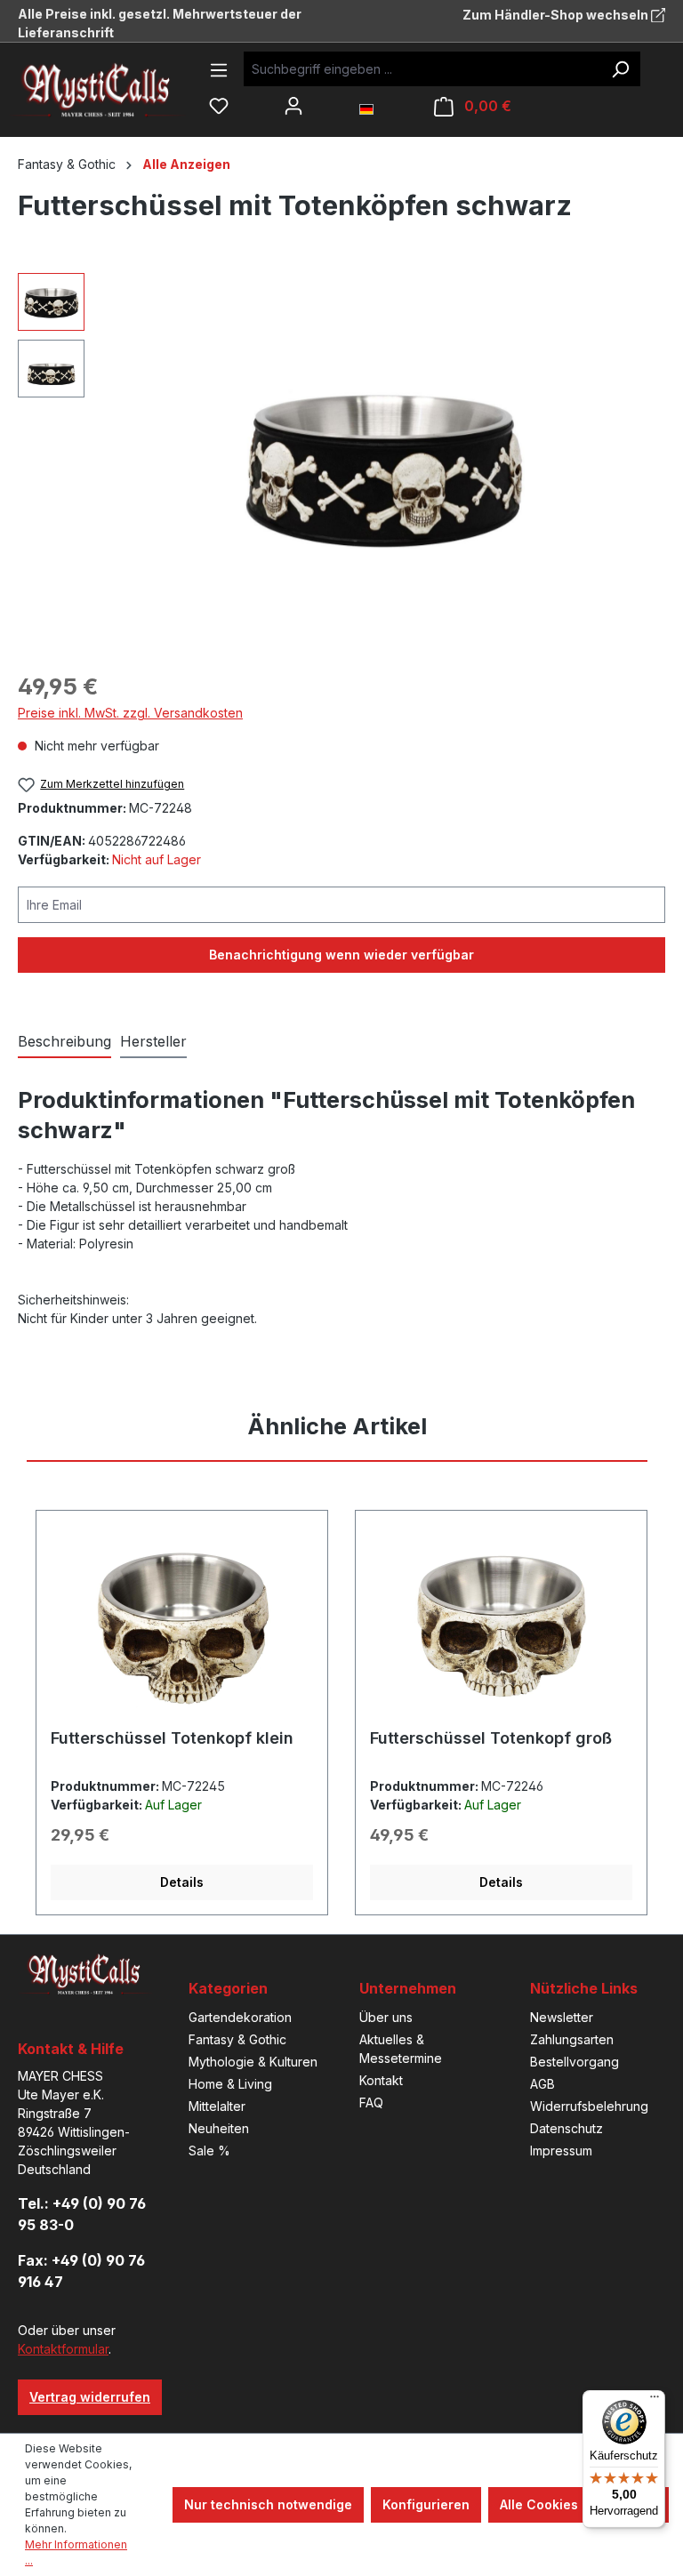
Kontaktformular (63, 2349)
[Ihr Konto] (293, 106)
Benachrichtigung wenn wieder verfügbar (341, 955)
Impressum (561, 2151)
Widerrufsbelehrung (589, 2106)
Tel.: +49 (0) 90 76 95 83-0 (82, 2214)
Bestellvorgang (575, 2062)
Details (182, 1882)
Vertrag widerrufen (90, 2397)
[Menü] (219, 70)
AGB (542, 2084)
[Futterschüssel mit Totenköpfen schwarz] (384, 465)
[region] (341, 464)
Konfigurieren (426, 2504)
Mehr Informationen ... (76, 2552)
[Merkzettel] (219, 106)
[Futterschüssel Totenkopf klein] (182, 1626)
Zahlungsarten (572, 2039)
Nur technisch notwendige (268, 2504)
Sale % (209, 2151)
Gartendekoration (240, 2017)
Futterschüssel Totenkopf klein (172, 1738)
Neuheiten (219, 2128)
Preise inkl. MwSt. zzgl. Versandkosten (130, 713)
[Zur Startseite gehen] (111, 89)
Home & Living (230, 2084)
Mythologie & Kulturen (253, 2062)
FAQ (371, 2103)
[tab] (64, 1042)
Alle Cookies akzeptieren (579, 2504)
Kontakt (381, 2080)
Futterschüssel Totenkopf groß (491, 1738)
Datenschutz (566, 2128)
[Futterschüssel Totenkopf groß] (501, 1626)
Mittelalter (217, 2106)
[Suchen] (620, 69)
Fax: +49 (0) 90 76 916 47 (81, 2271)
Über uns (386, 2017)
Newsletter (562, 2017)
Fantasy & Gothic (237, 2039)
